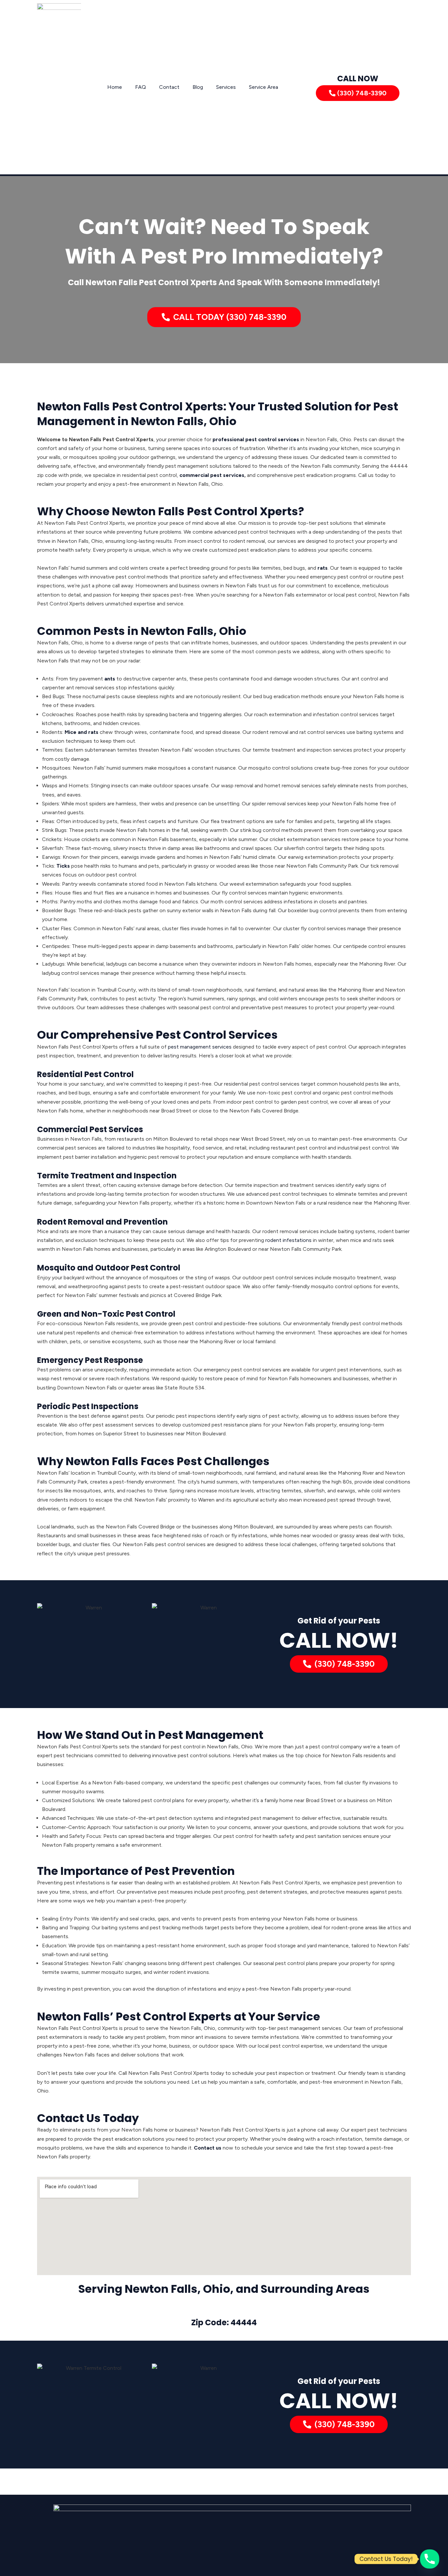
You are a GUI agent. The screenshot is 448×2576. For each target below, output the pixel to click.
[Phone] (430, 2559)
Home (115, 87)
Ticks (63, 866)
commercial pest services (212, 475)
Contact (169, 87)
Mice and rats (81, 732)
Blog (198, 87)
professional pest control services (256, 439)
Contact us (208, 2148)
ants (110, 679)
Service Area (264, 87)
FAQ (141, 87)
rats (323, 568)
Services (226, 87)
